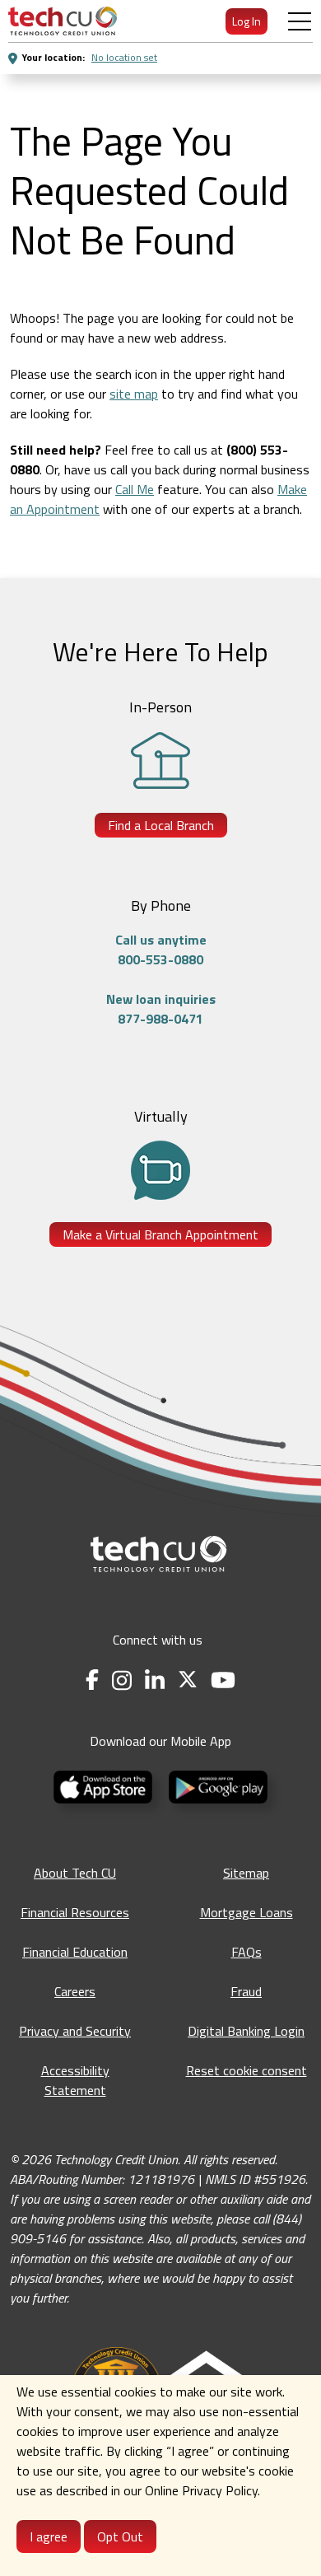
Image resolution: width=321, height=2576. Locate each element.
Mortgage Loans (247, 1912)
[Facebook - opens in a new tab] (92, 1680)
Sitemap (246, 1873)
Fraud (246, 1991)
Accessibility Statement (75, 2080)
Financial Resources (75, 1912)
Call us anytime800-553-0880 (161, 950)
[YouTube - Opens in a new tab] (223, 1680)
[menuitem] (63, 21)
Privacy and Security (75, 2031)
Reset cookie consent (247, 2070)
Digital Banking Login (246, 2031)
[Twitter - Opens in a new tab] (188, 1680)
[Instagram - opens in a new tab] (122, 1680)
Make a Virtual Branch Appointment (160, 1234)
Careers (75, 1991)
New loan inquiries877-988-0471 (161, 1009)
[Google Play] (218, 1785)
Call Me (135, 489)
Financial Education (75, 1952)
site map (134, 394)
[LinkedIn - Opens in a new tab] (155, 1680)
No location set (124, 57)
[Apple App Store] (105, 1785)
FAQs (247, 1952)
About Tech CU (75, 1873)
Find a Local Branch (161, 825)
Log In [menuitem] (247, 21)
